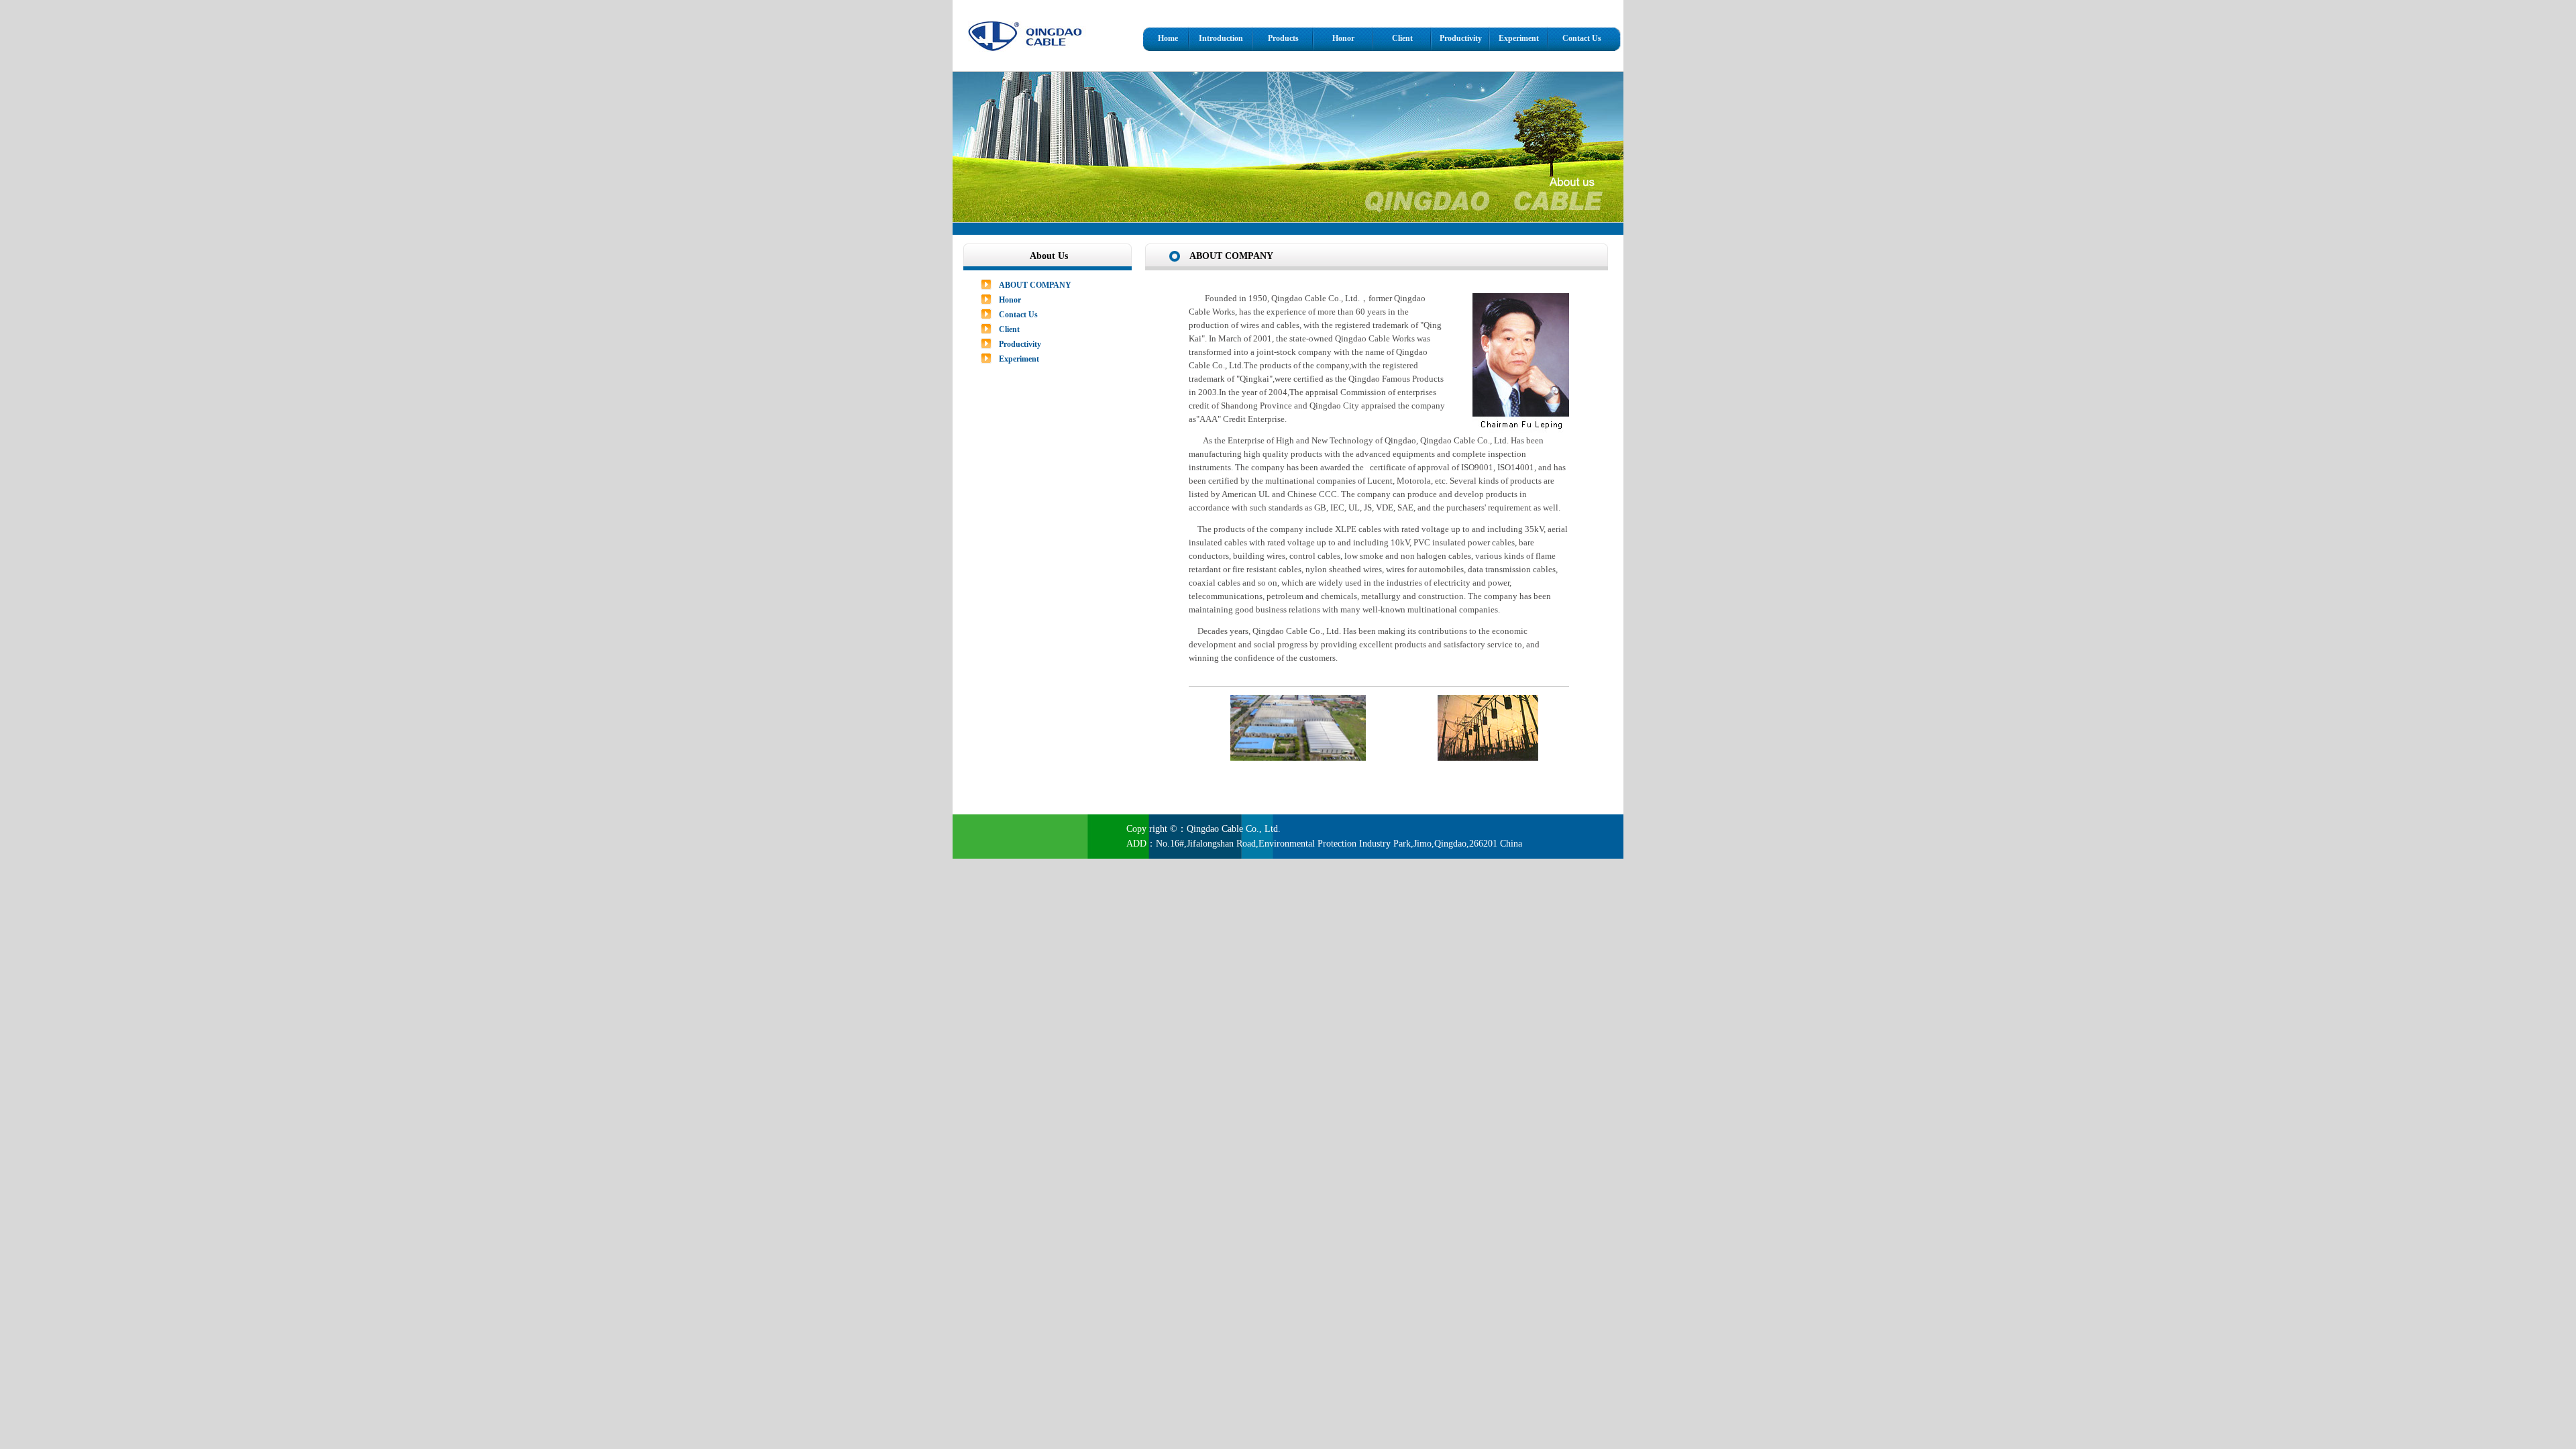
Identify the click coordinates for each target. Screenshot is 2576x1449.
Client (1402, 38)
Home (1168, 38)
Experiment (1519, 38)
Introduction (1221, 38)
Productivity (1461, 38)
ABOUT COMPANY (1035, 285)
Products (1283, 38)
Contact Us (1582, 38)
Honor (1343, 38)
